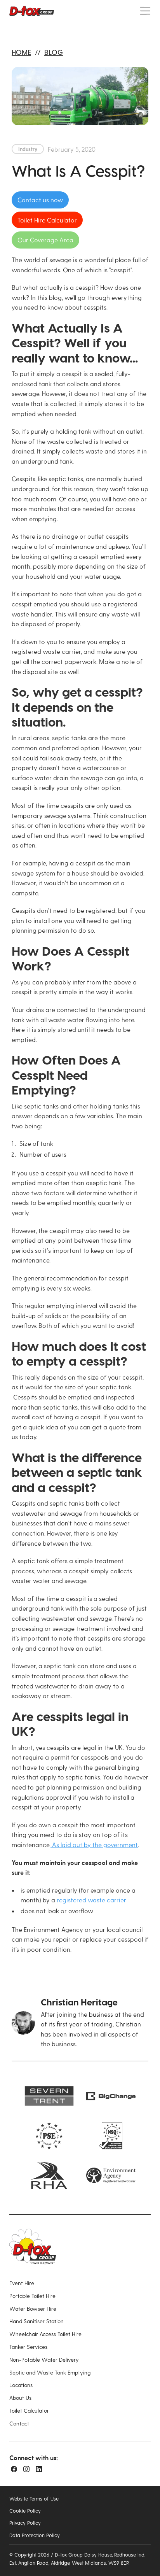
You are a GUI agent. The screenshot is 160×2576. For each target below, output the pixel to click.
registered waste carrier (91, 1900)
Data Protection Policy (35, 2535)
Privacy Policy (25, 2523)
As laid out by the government (94, 1845)
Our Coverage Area (45, 240)
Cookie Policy (25, 2510)
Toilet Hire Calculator (47, 220)
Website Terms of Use (34, 2498)
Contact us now (40, 200)
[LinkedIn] (39, 2469)
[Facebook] (14, 2469)
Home (21, 52)
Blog (54, 52)
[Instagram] (26, 2469)
